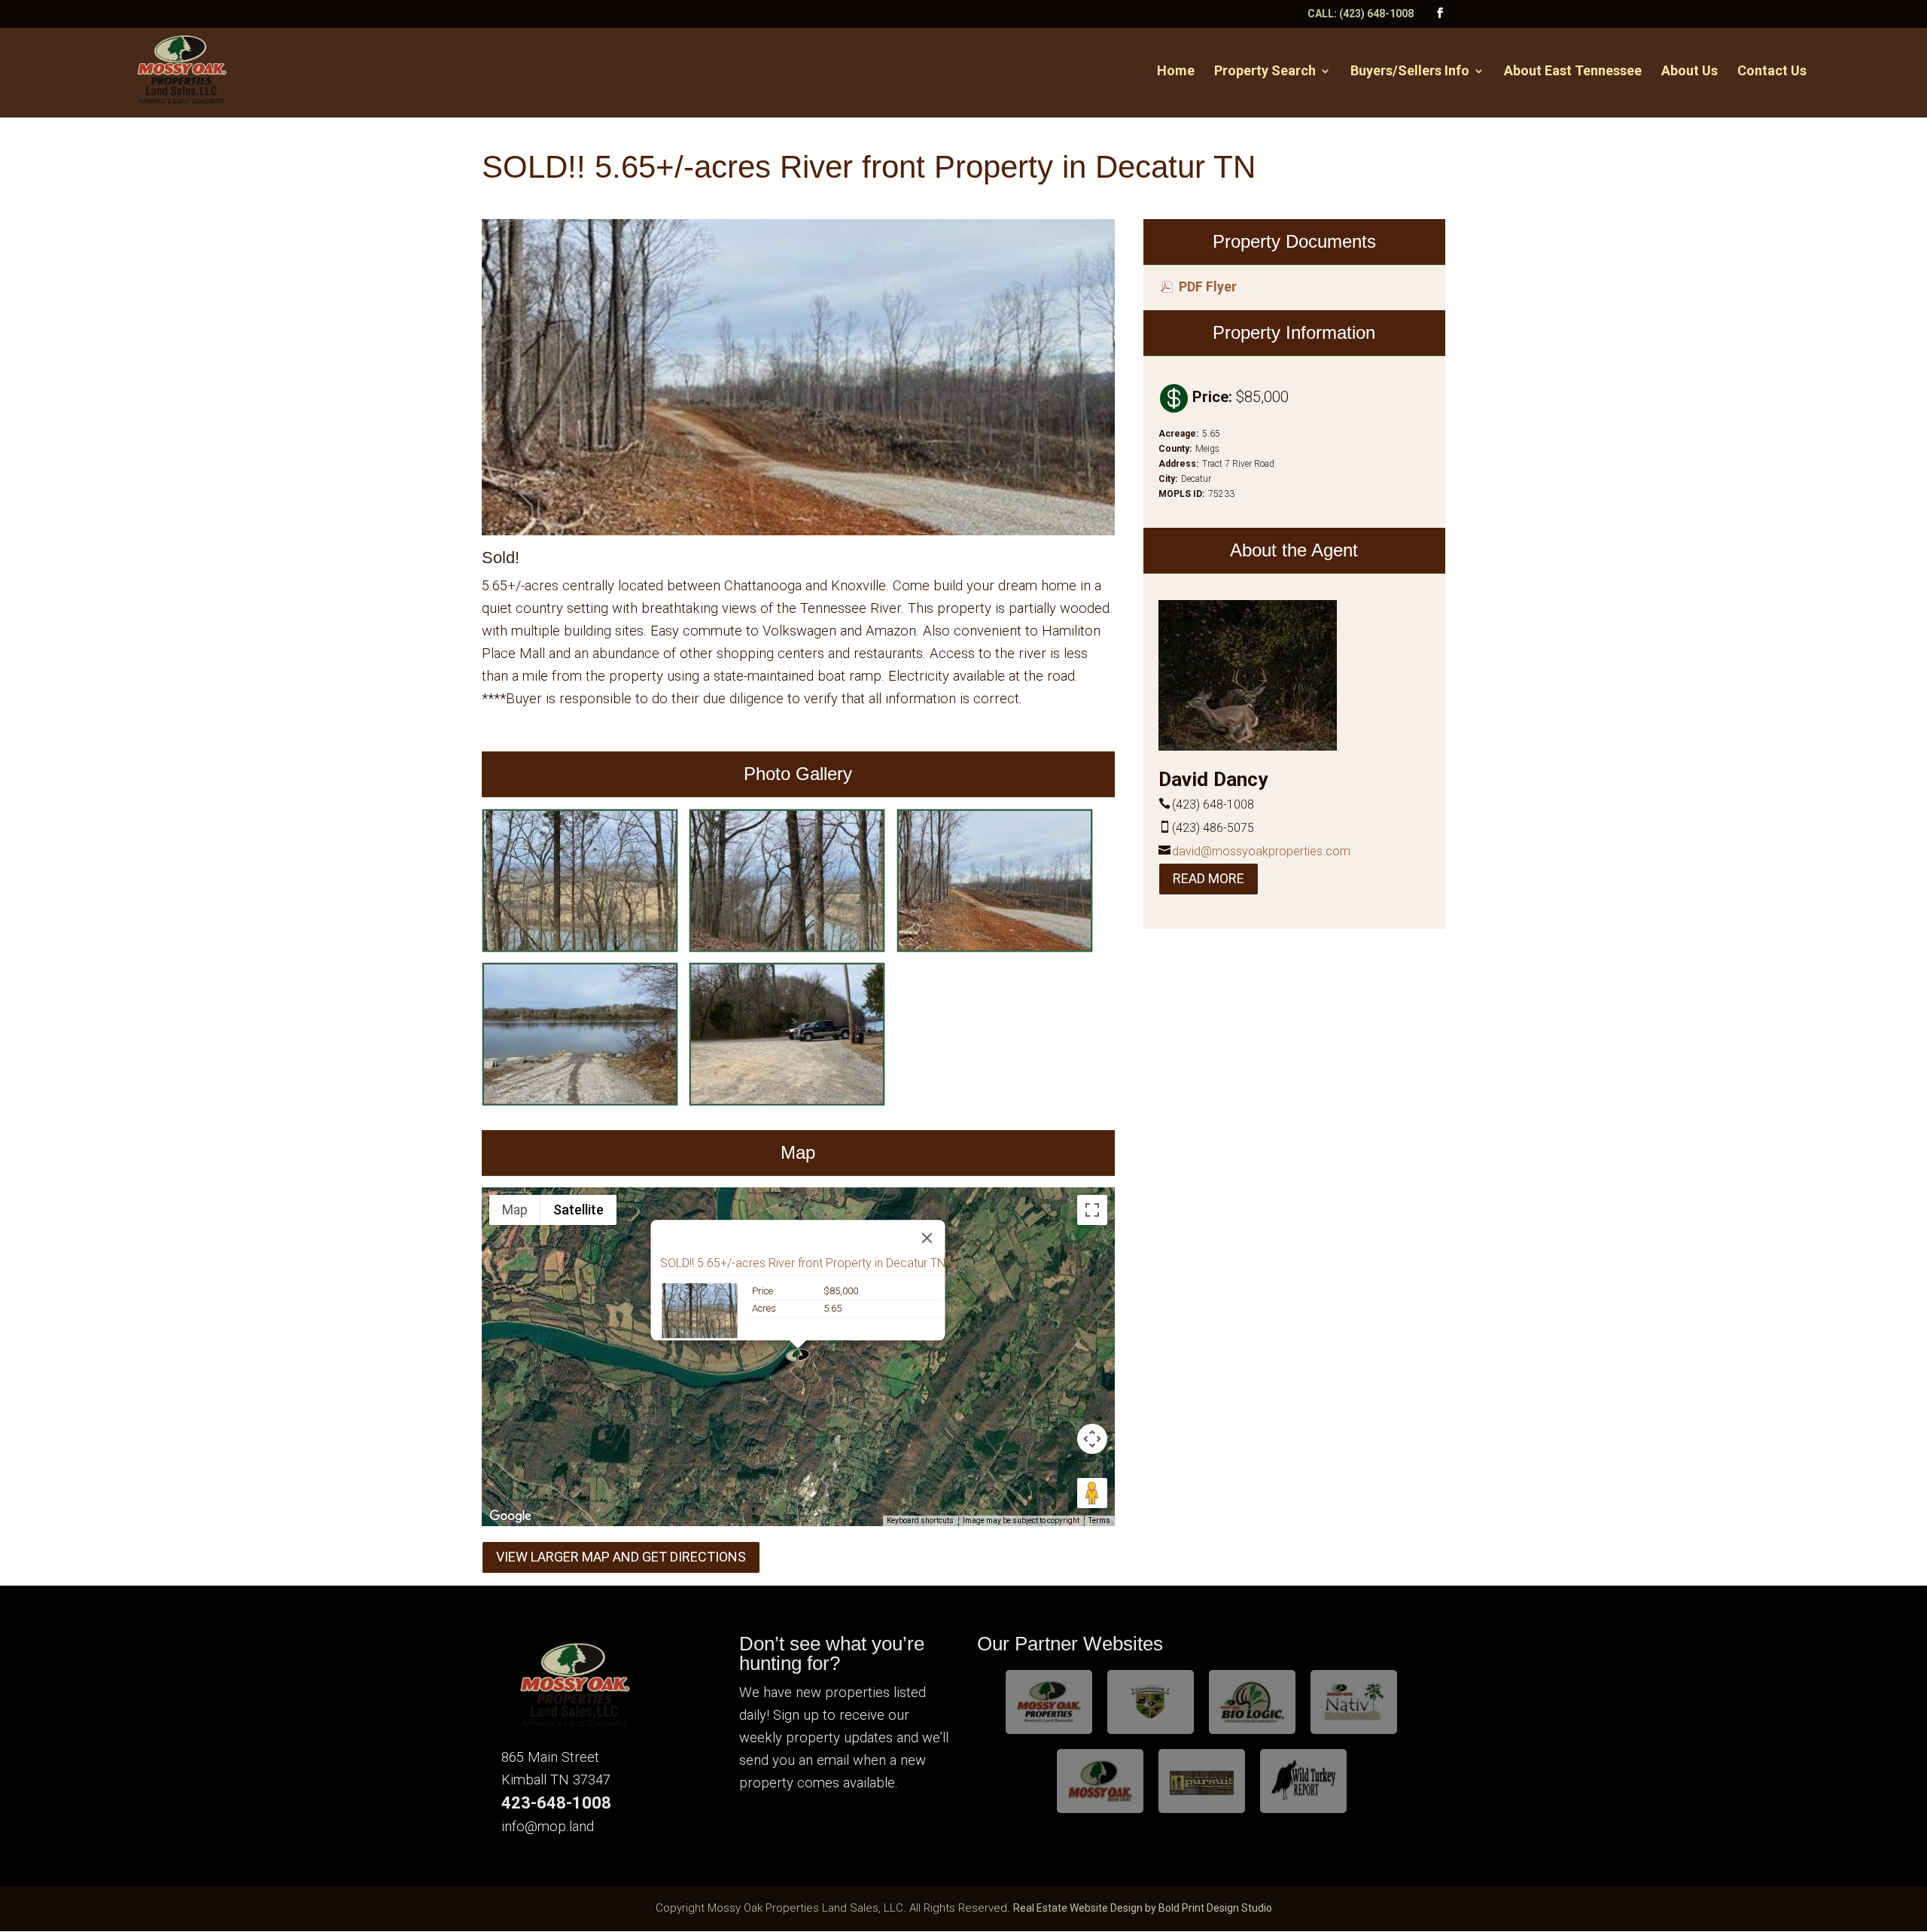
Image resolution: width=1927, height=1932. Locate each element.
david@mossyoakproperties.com (1261, 851)
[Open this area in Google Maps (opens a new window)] (510, 1516)
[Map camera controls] (1092, 1439)
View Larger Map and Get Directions (621, 1557)
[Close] (927, 1238)
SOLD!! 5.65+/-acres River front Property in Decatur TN (803, 1263)
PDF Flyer (1208, 287)
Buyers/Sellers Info (1410, 72)
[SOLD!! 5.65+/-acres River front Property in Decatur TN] (580, 948)
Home (1176, 72)
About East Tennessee (1573, 72)
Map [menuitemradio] (515, 1210)
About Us (1690, 72)
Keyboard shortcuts (920, 1521)
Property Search (1265, 72)
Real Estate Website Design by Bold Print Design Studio (1143, 1908)
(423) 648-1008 (1376, 14)
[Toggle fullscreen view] (1092, 1210)
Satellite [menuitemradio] (578, 1210)
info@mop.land (548, 1827)
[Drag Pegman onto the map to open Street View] (1092, 1493)
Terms (1099, 1521)
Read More (1209, 878)
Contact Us (1772, 72)
